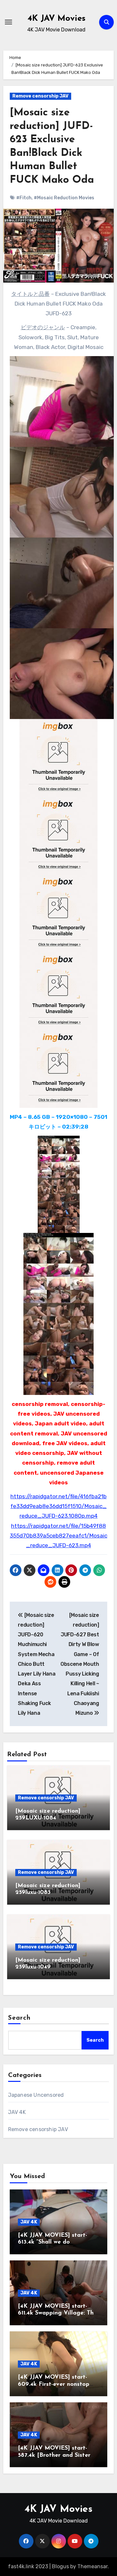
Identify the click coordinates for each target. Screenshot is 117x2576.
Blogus (60, 2566)
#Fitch (24, 198)
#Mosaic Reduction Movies (64, 198)
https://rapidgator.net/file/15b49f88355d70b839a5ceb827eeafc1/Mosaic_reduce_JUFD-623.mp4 (58, 1536)
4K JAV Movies (57, 19)
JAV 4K (17, 2112)
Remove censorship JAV (40, 96)
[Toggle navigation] (8, 22)
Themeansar (92, 2566)
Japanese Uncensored (36, 2095)
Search (19, 2018)
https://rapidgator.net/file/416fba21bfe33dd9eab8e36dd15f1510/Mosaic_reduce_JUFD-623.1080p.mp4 (58, 1506)
